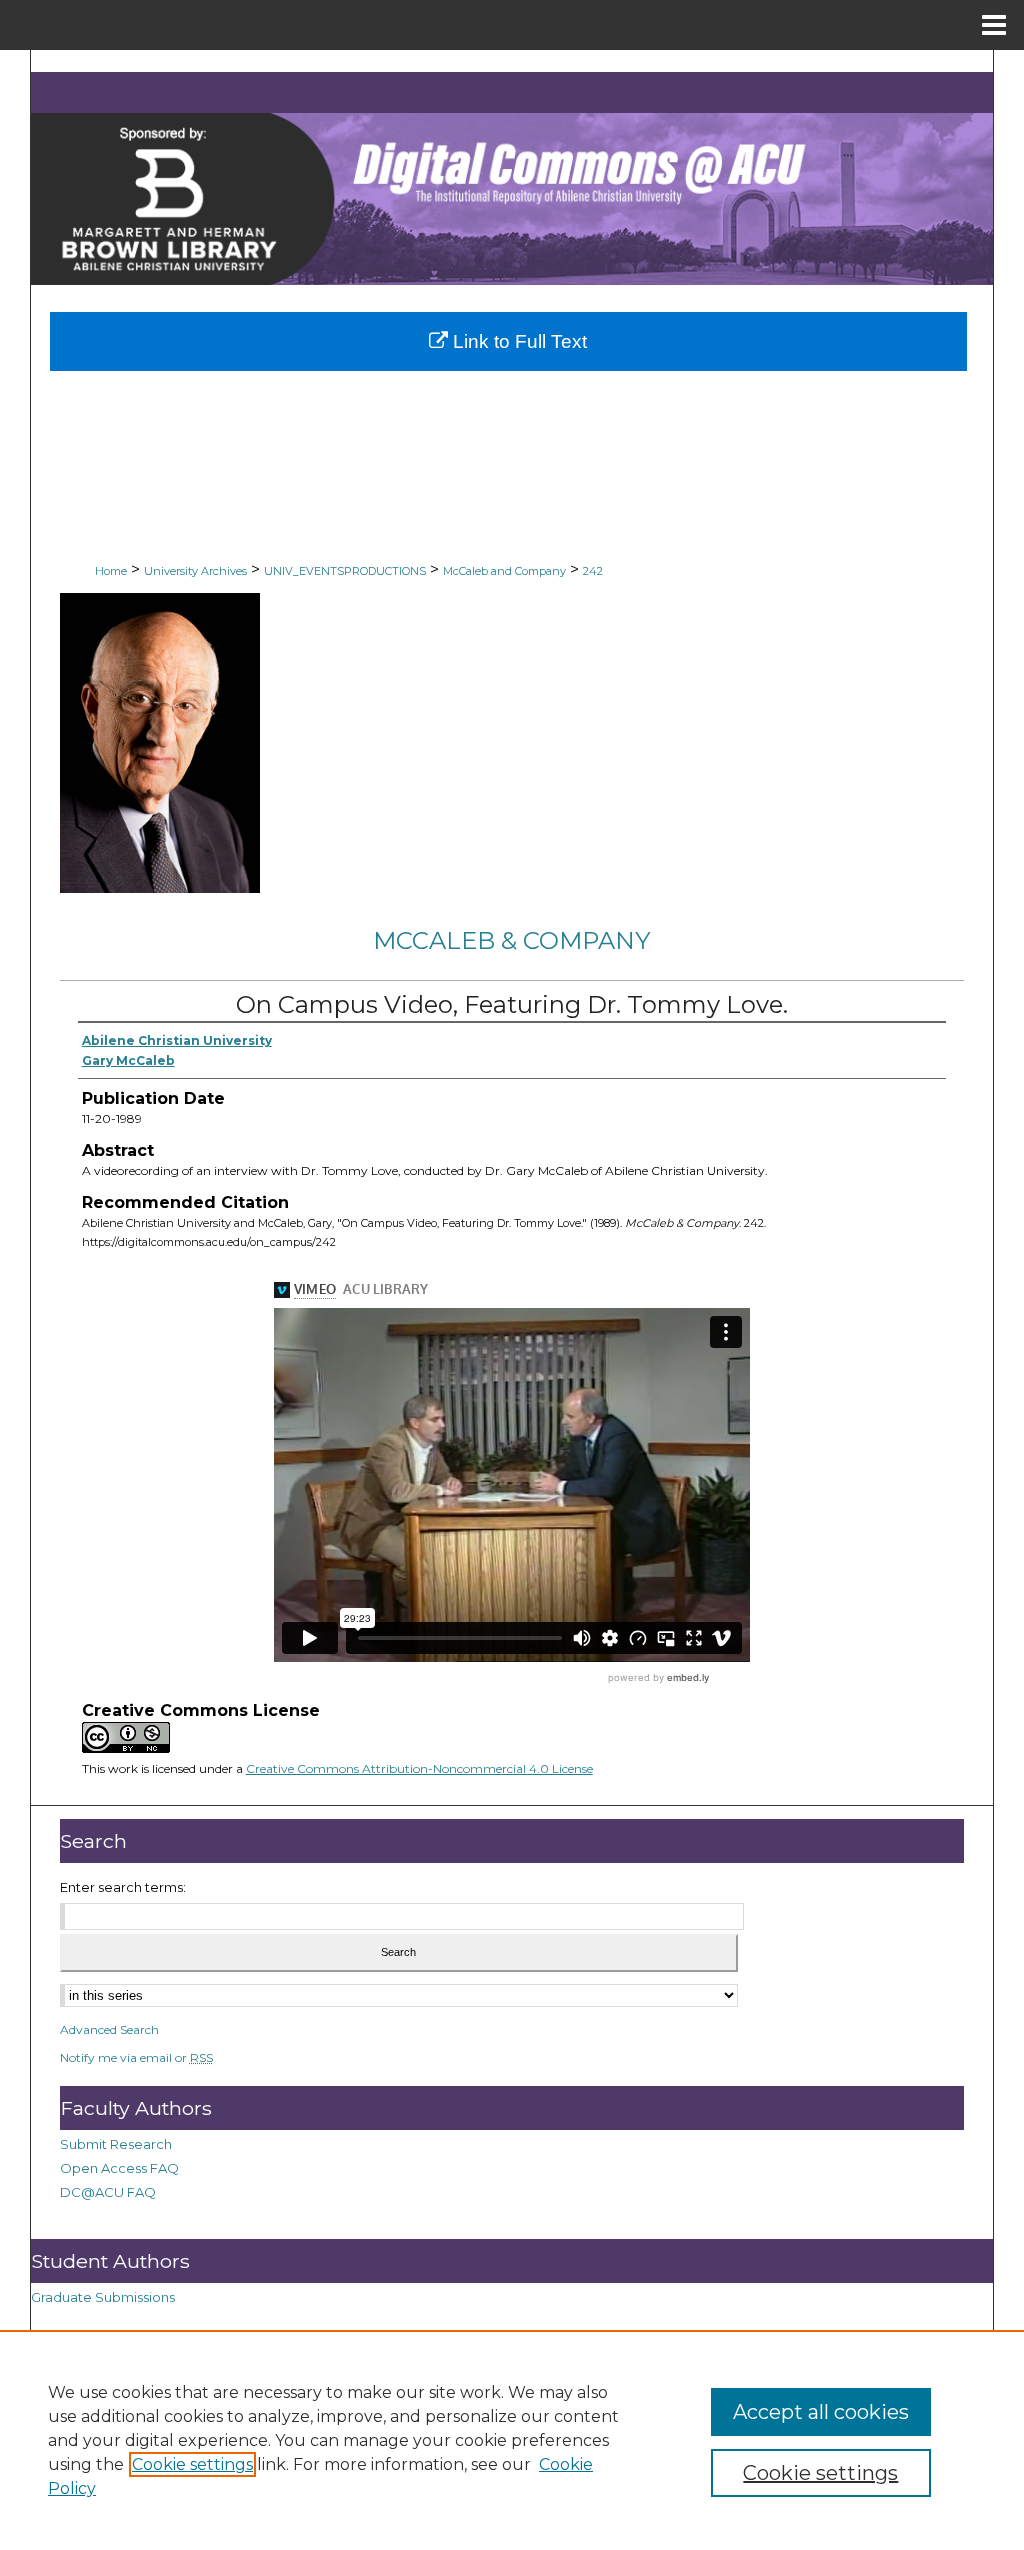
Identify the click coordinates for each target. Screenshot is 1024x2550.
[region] (512, 2440)
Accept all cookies (821, 2412)
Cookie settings (192, 2464)
